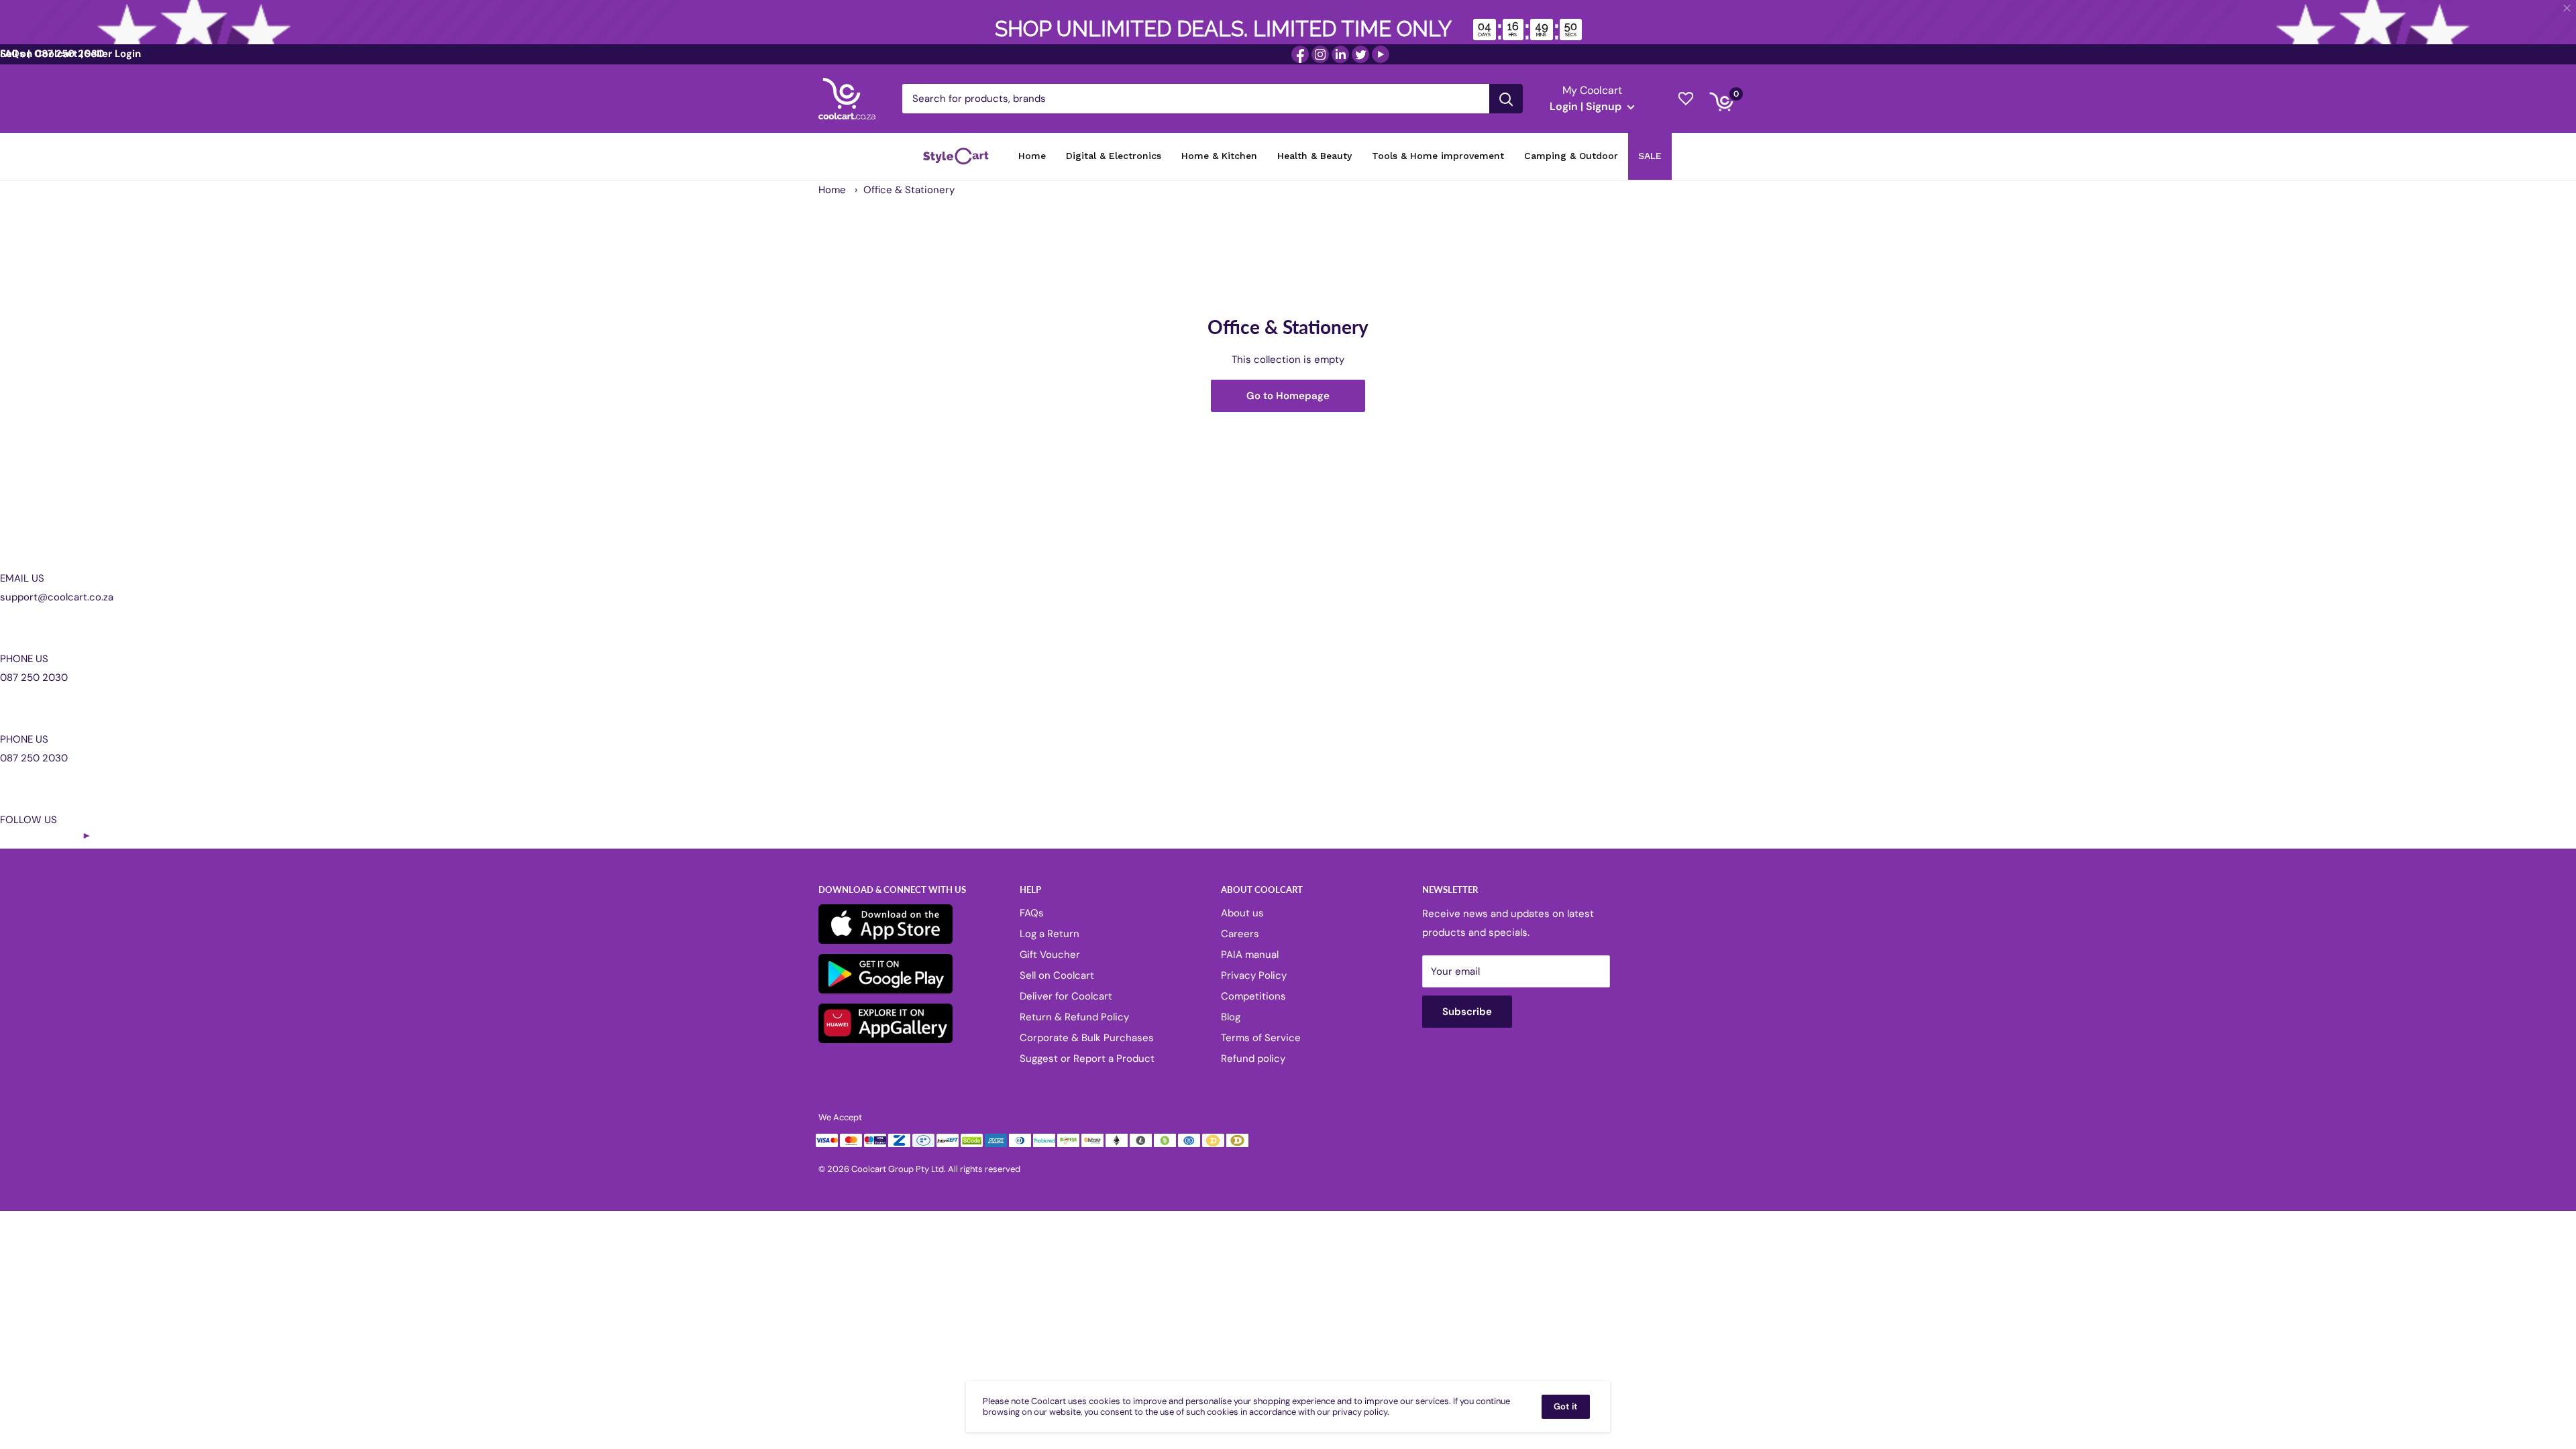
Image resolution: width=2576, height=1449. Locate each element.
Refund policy (1253, 1059)
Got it (1566, 1406)
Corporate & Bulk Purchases (1087, 1038)
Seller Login (113, 54)
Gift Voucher (1050, 955)
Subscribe (1467, 1012)
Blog (1231, 1017)
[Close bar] (2568, 8)
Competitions (1253, 996)
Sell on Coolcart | (42, 54)
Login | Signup (1587, 106)
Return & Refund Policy (1074, 1017)
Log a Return (1050, 934)
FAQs (1032, 913)
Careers (1240, 934)
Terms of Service (1261, 1038)
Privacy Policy (1254, 975)
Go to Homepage (1288, 396)
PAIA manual (1250, 955)
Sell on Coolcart (1057, 975)
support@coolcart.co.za (57, 597)
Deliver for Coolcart (1066, 996)
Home (832, 190)
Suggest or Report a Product (1087, 1059)
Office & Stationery (909, 190)
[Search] (1506, 99)
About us (1242, 913)
